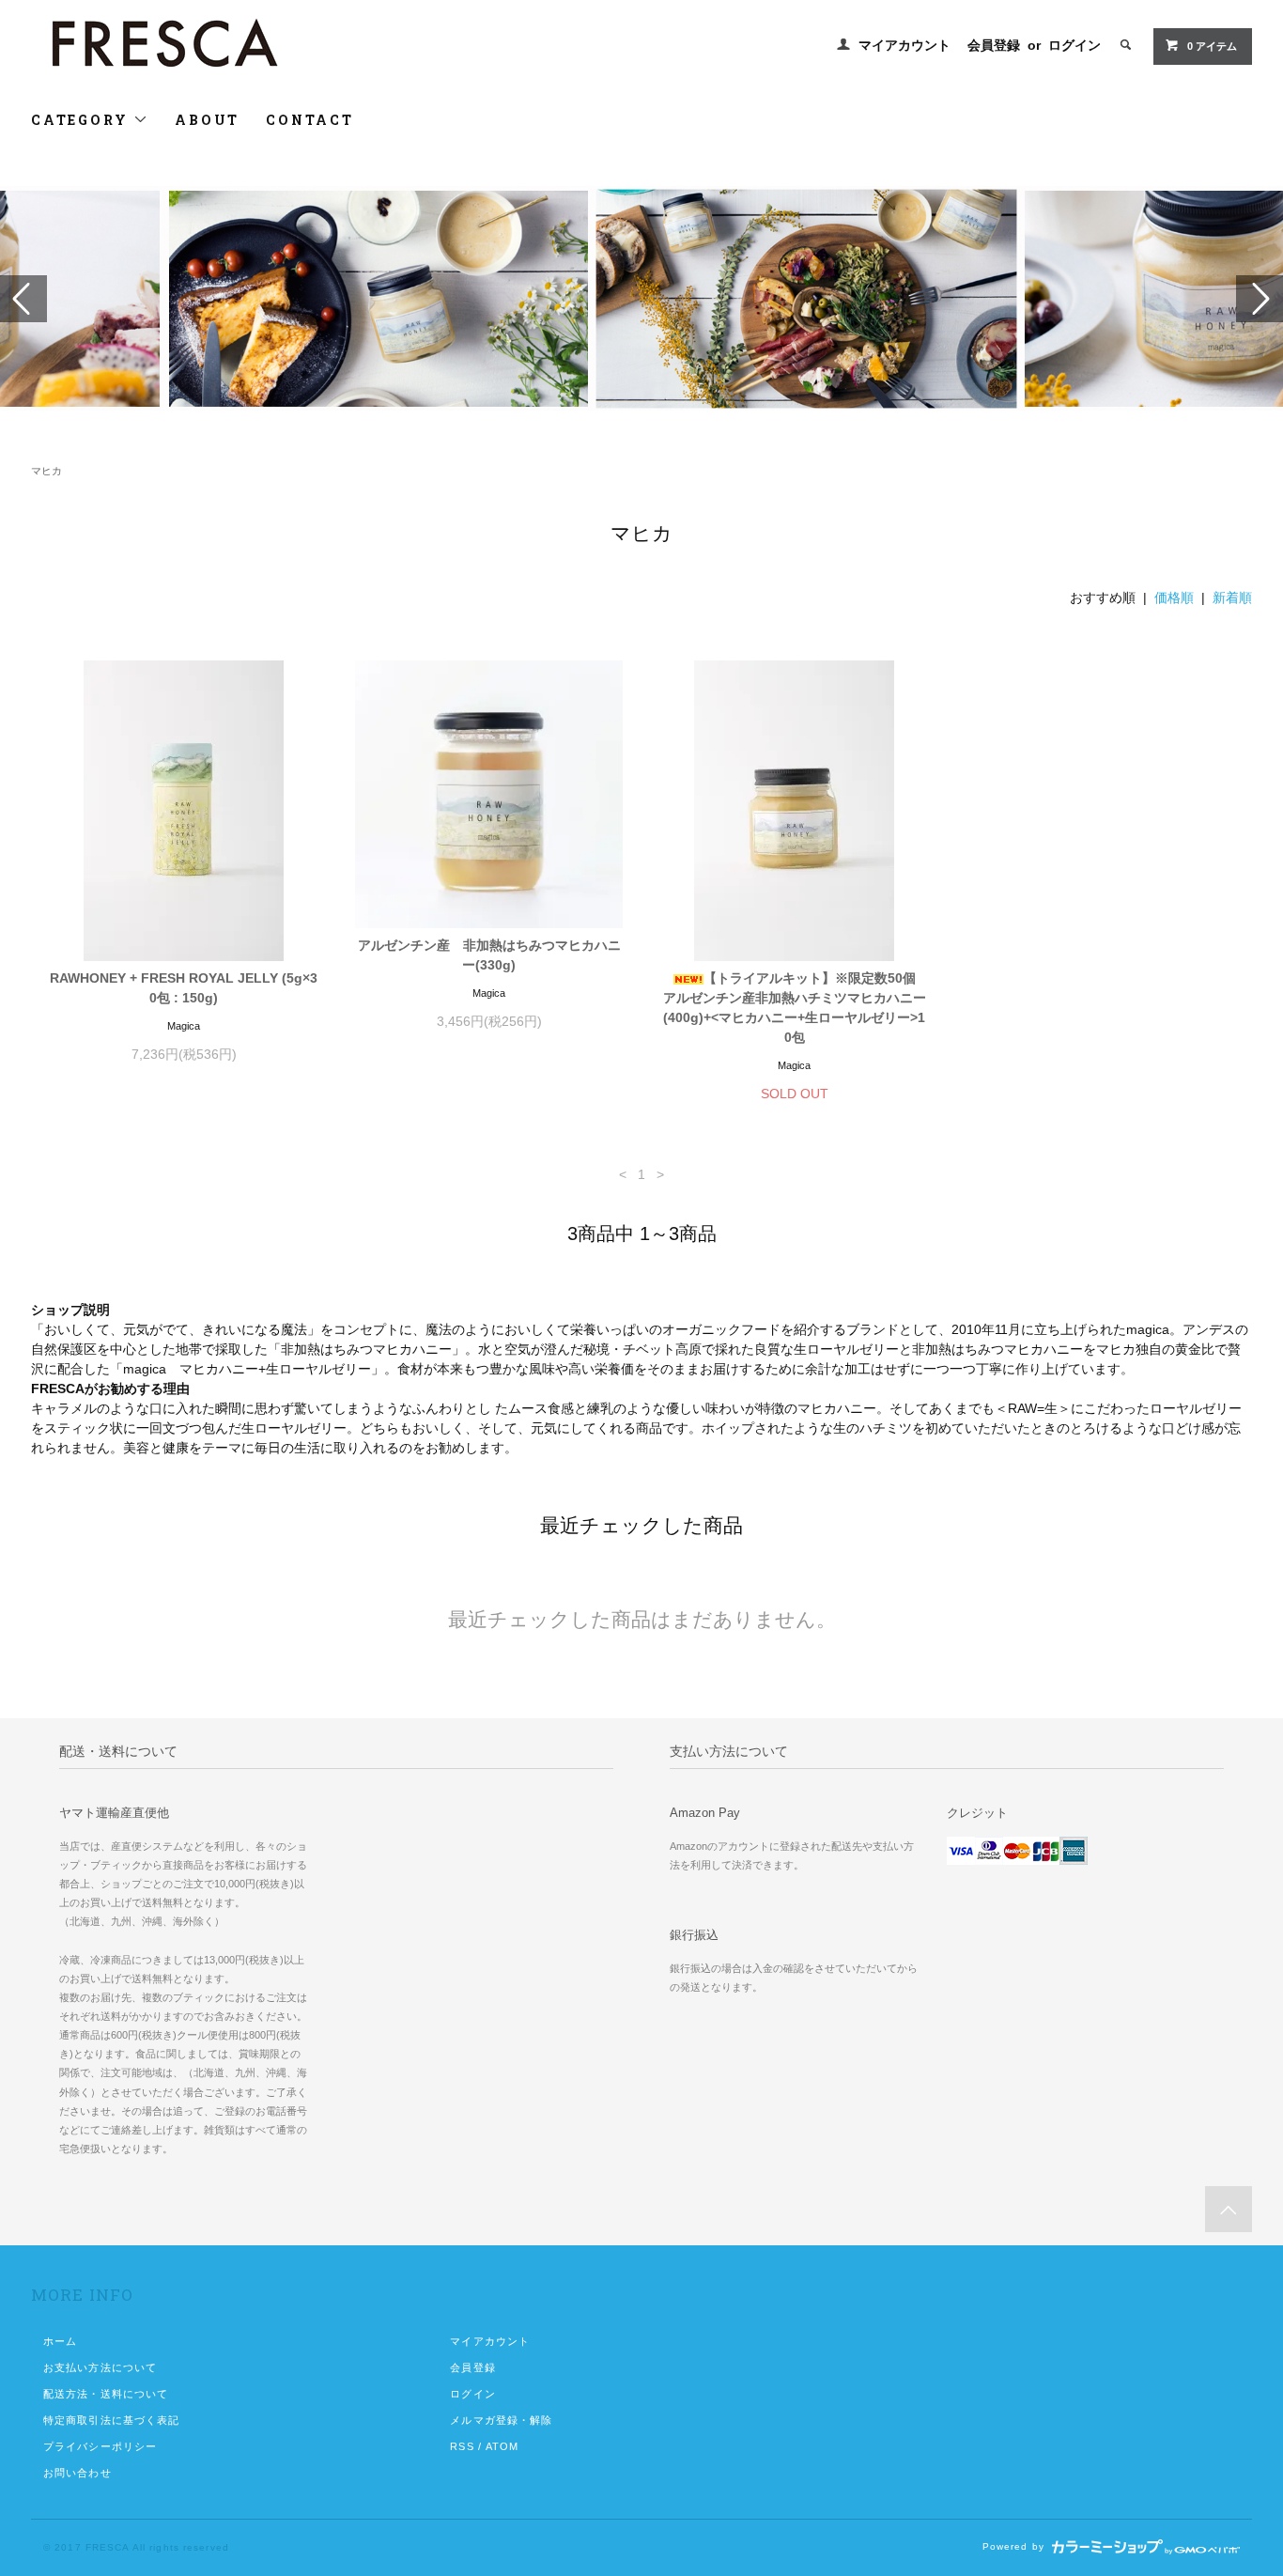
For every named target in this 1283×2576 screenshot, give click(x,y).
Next (1260, 299)
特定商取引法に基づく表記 (111, 2420)
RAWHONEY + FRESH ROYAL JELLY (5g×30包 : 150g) (184, 988)
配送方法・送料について (106, 2394)
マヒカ (46, 471)
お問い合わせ (77, 2473)
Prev (23, 299)
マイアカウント (904, 45)
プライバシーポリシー (100, 2446)
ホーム (60, 2341)
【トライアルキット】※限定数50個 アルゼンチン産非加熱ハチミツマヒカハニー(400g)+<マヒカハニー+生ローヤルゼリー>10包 (796, 1008)
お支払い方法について (100, 2367)
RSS (462, 2446)
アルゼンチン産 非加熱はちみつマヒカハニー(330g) (489, 955)
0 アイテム (1212, 46)
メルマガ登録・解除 (501, 2420)
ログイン (1074, 45)
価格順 (1174, 597)
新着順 (1232, 597)
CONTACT (310, 120)
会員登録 (994, 45)
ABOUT (207, 120)
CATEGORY (82, 120)
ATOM (502, 2446)
